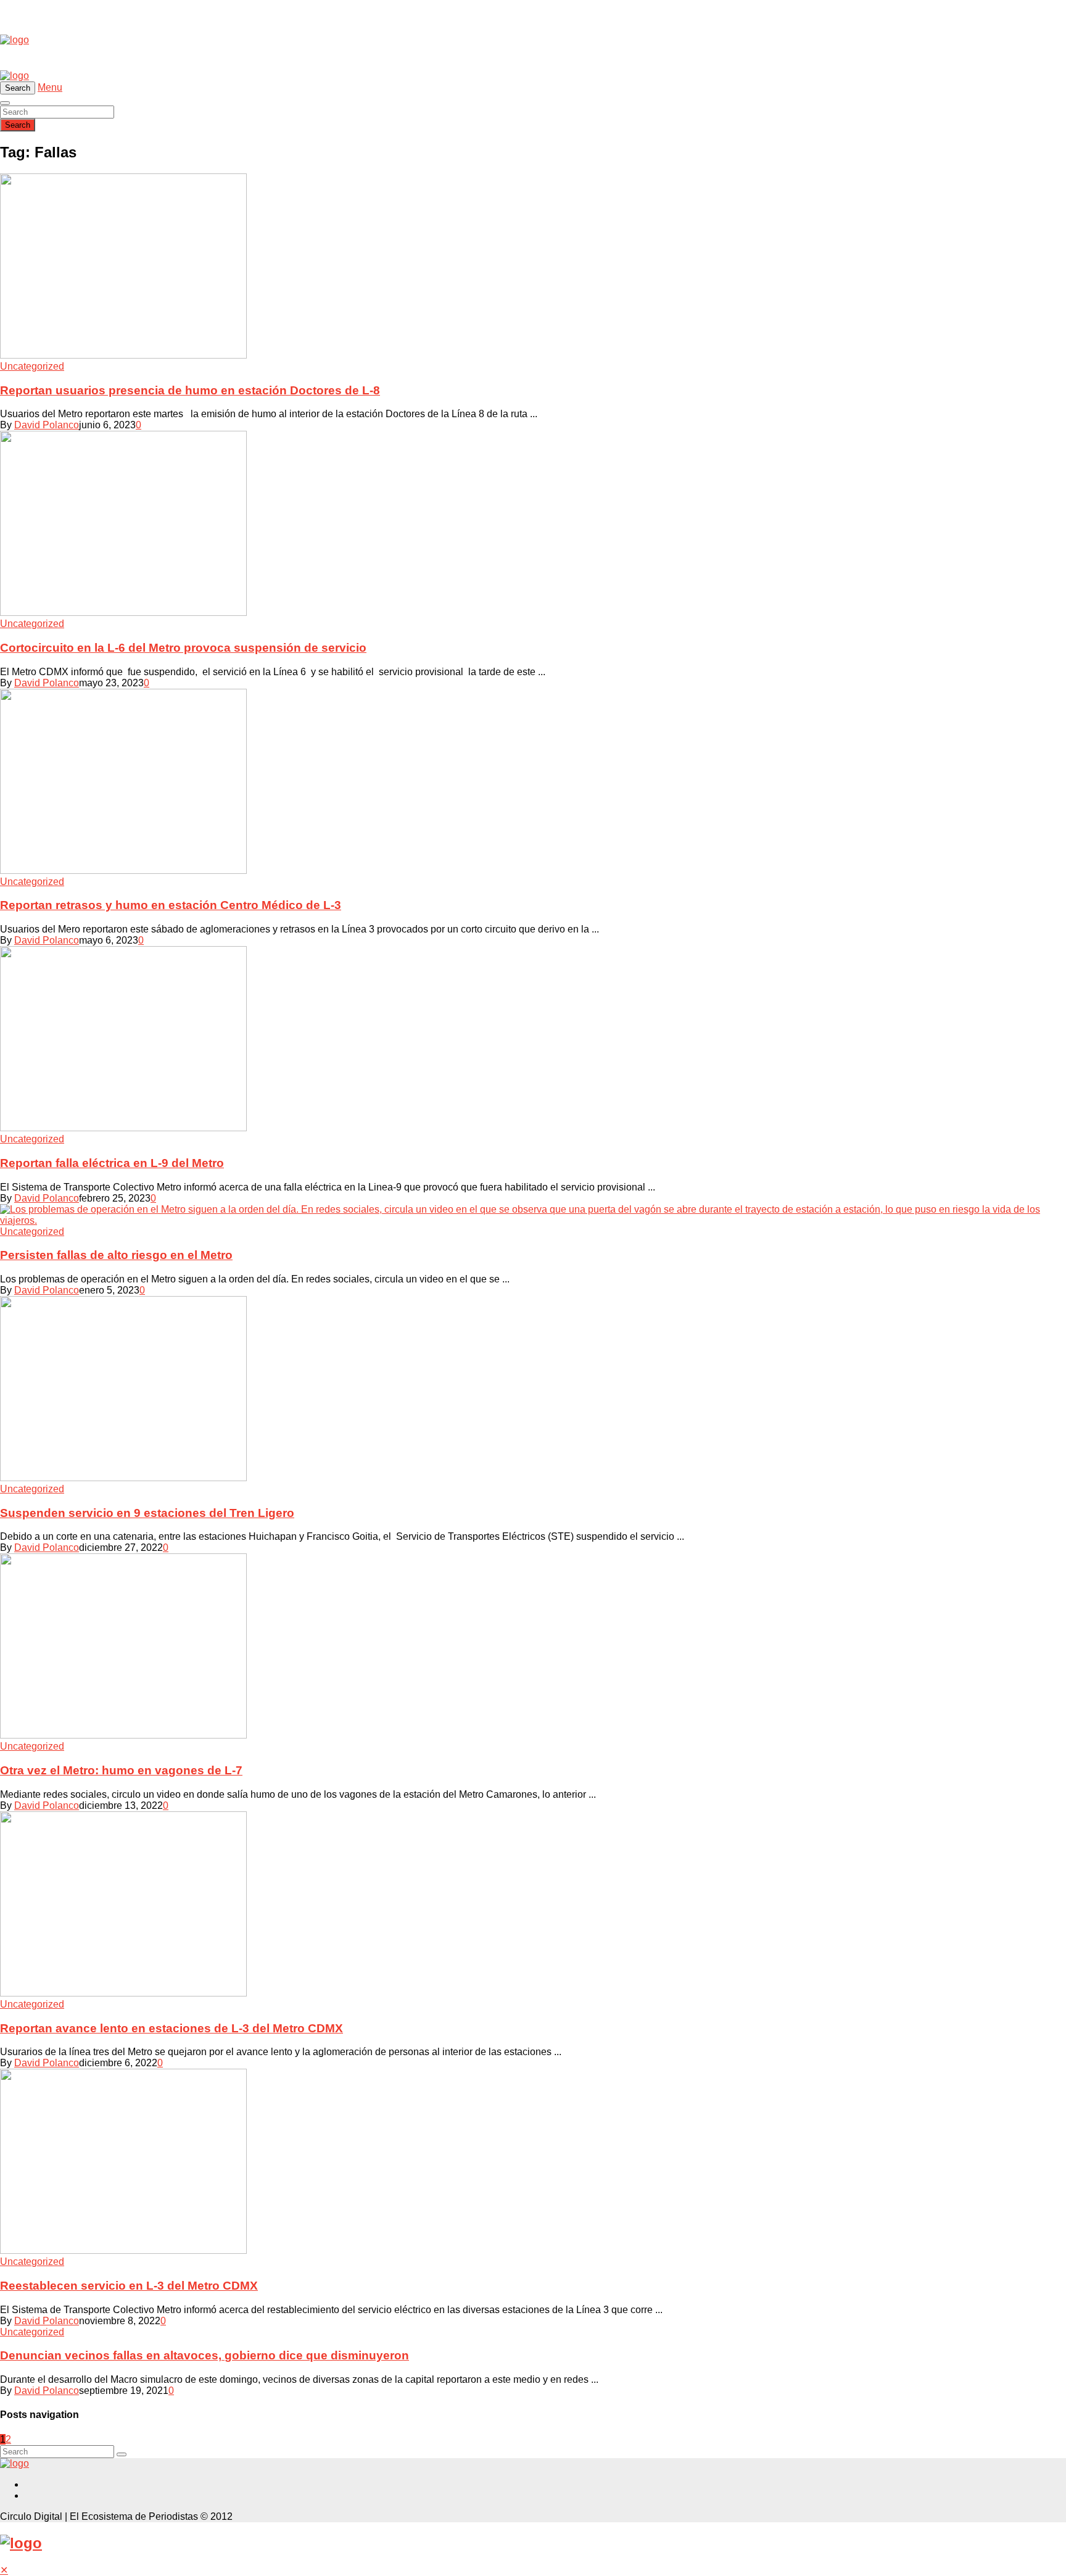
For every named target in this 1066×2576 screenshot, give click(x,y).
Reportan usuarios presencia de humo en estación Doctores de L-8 (190, 390)
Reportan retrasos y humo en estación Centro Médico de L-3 (171, 905)
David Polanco (47, 425)
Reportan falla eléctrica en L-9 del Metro (112, 1163)
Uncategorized (32, 366)
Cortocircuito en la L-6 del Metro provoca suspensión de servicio (183, 648)
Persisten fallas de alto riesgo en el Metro (116, 1255)
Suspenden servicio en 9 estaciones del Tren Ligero (147, 1513)
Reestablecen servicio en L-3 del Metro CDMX (129, 2286)
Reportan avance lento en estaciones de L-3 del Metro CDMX (171, 2028)
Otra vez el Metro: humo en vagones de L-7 (121, 1770)
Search (18, 125)
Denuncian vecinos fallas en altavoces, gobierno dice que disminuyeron (205, 2355)
